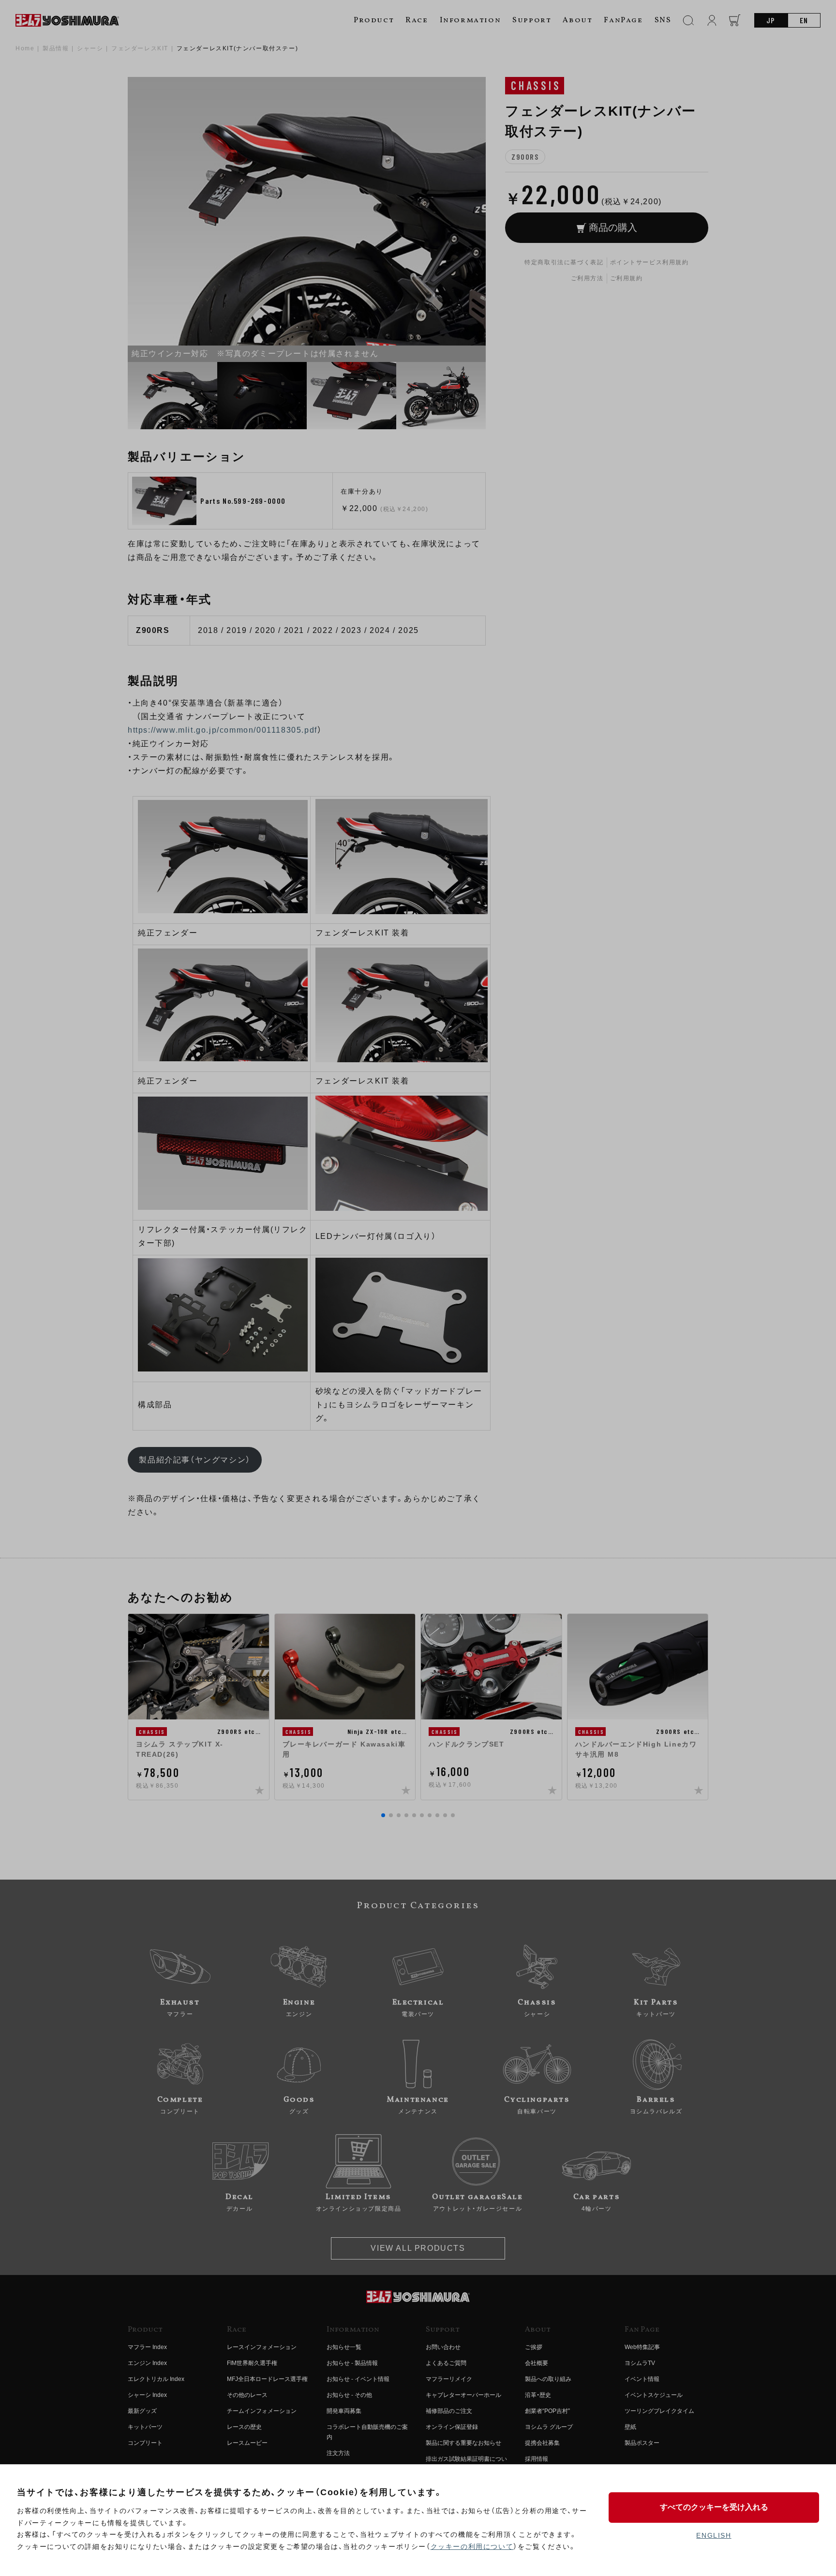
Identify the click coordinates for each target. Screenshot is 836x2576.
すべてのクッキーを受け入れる (714, 2507)
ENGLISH (714, 2535)
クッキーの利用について (472, 2546)
